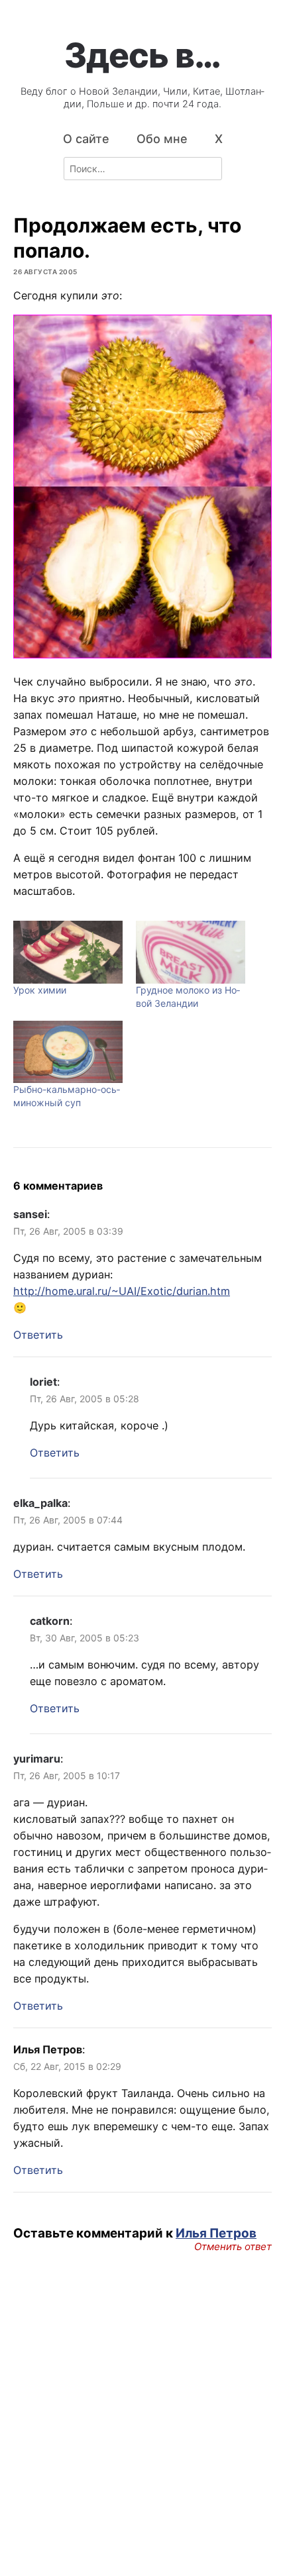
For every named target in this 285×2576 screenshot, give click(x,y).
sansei (30, 1214)
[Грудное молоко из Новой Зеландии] (191, 952)
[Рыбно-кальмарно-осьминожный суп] (68, 1052)
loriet (43, 1382)
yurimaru (37, 1759)
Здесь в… (142, 55)
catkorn (50, 1621)
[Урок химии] (68, 952)
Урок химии (40, 990)
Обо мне (162, 139)
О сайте (86, 139)
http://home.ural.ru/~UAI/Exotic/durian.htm (122, 1291)
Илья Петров (216, 2233)
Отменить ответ (233, 2247)
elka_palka (40, 1503)
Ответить (38, 1335)
